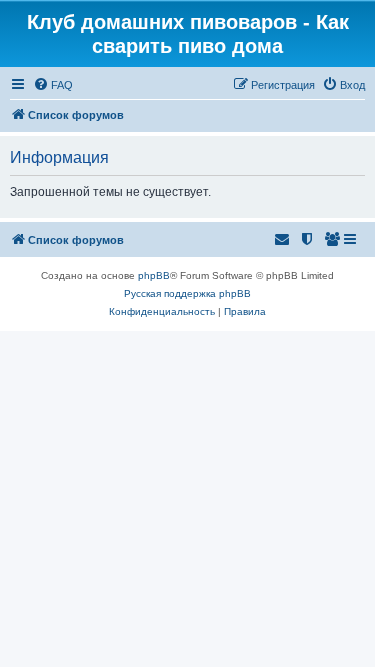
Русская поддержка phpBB (187, 293)
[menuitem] (53, 85)
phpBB (154, 275)
